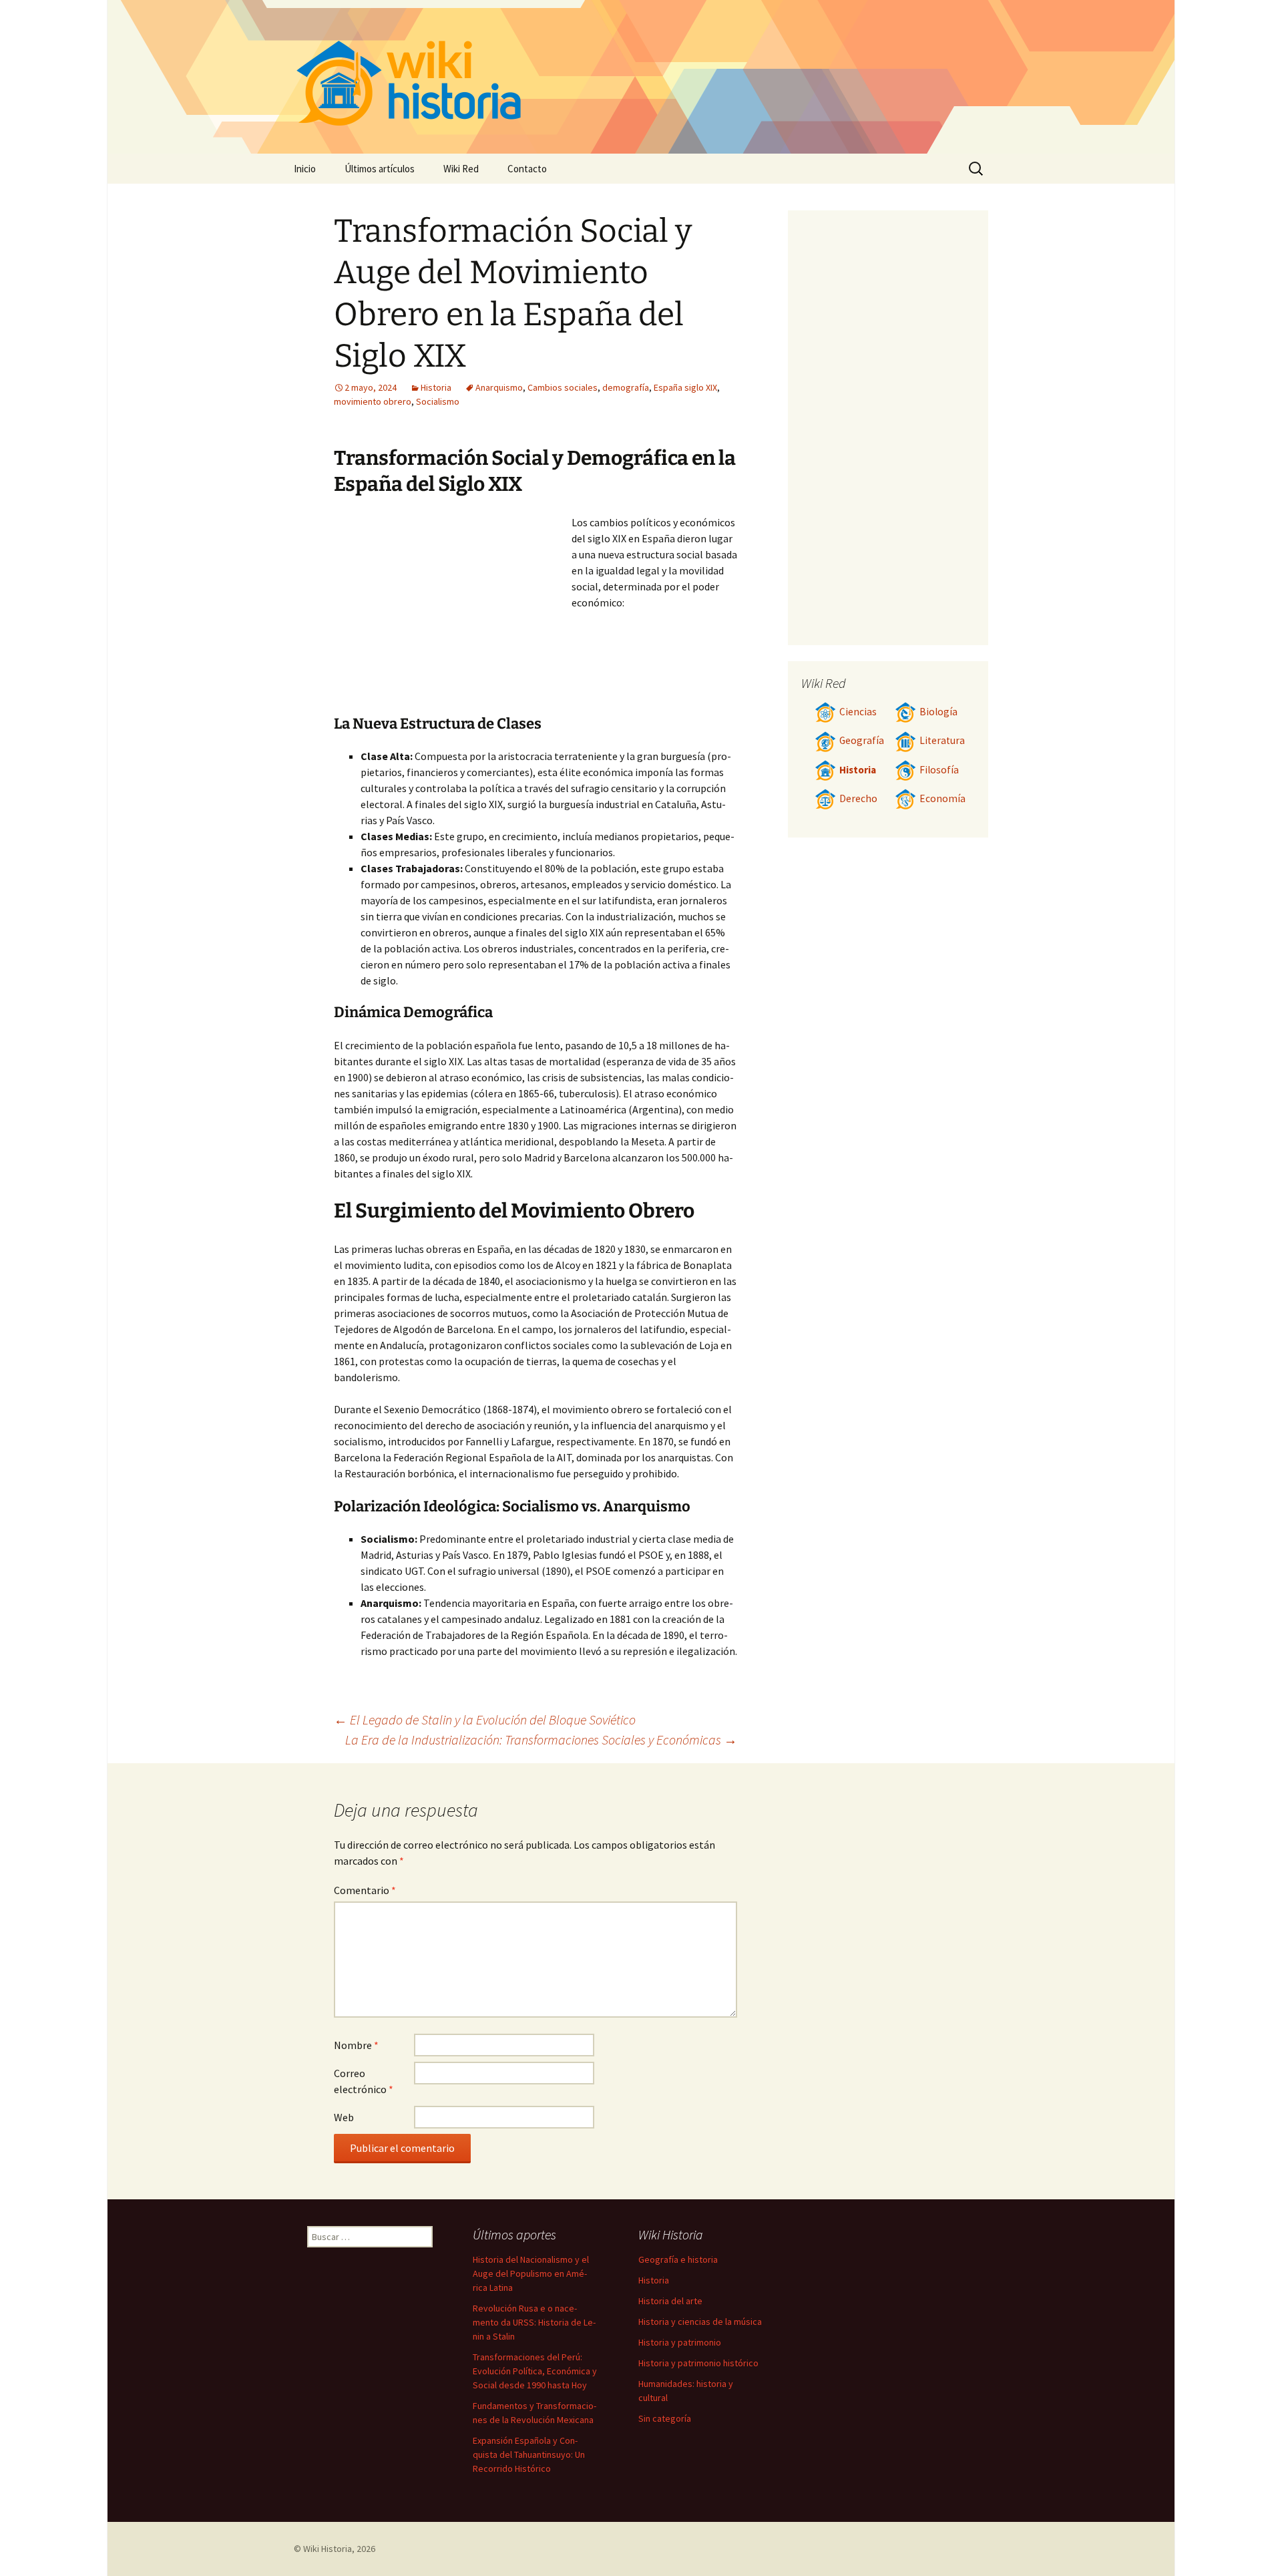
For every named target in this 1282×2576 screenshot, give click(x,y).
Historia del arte (670, 2301)
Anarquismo (499, 387)
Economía (942, 798)
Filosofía (939, 770)
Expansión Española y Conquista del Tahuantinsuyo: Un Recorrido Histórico (529, 2454)
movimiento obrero (373, 401)
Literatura (942, 740)
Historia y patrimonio (680, 2342)
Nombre (356, 2045)
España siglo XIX (685, 387)
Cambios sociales (563, 387)
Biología (938, 712)
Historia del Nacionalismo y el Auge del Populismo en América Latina (531, 2273)
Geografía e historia (678, 2259)
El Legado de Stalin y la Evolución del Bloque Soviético (485, 1719)
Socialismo (438, 401)
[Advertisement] (453, 614)
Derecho (858, 798)
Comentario (365, 1890)
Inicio (305, 169)
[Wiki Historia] (641, 77)
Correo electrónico (364, 2081)
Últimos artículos (380, 169)
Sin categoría (665, 2418)
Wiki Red (461, 169)
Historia (436, 387)
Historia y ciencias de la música (700, 2322)
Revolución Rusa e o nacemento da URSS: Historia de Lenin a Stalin (534, 2322)
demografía (626, 387)
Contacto (527, 169)
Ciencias (858, 712)
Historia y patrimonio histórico (698, 2363)
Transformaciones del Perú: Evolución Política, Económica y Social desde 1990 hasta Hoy (535, 2371)
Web (344, 2117)
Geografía (862, 740)
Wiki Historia (328, 2549)
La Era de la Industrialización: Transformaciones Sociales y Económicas (541, 1739)
